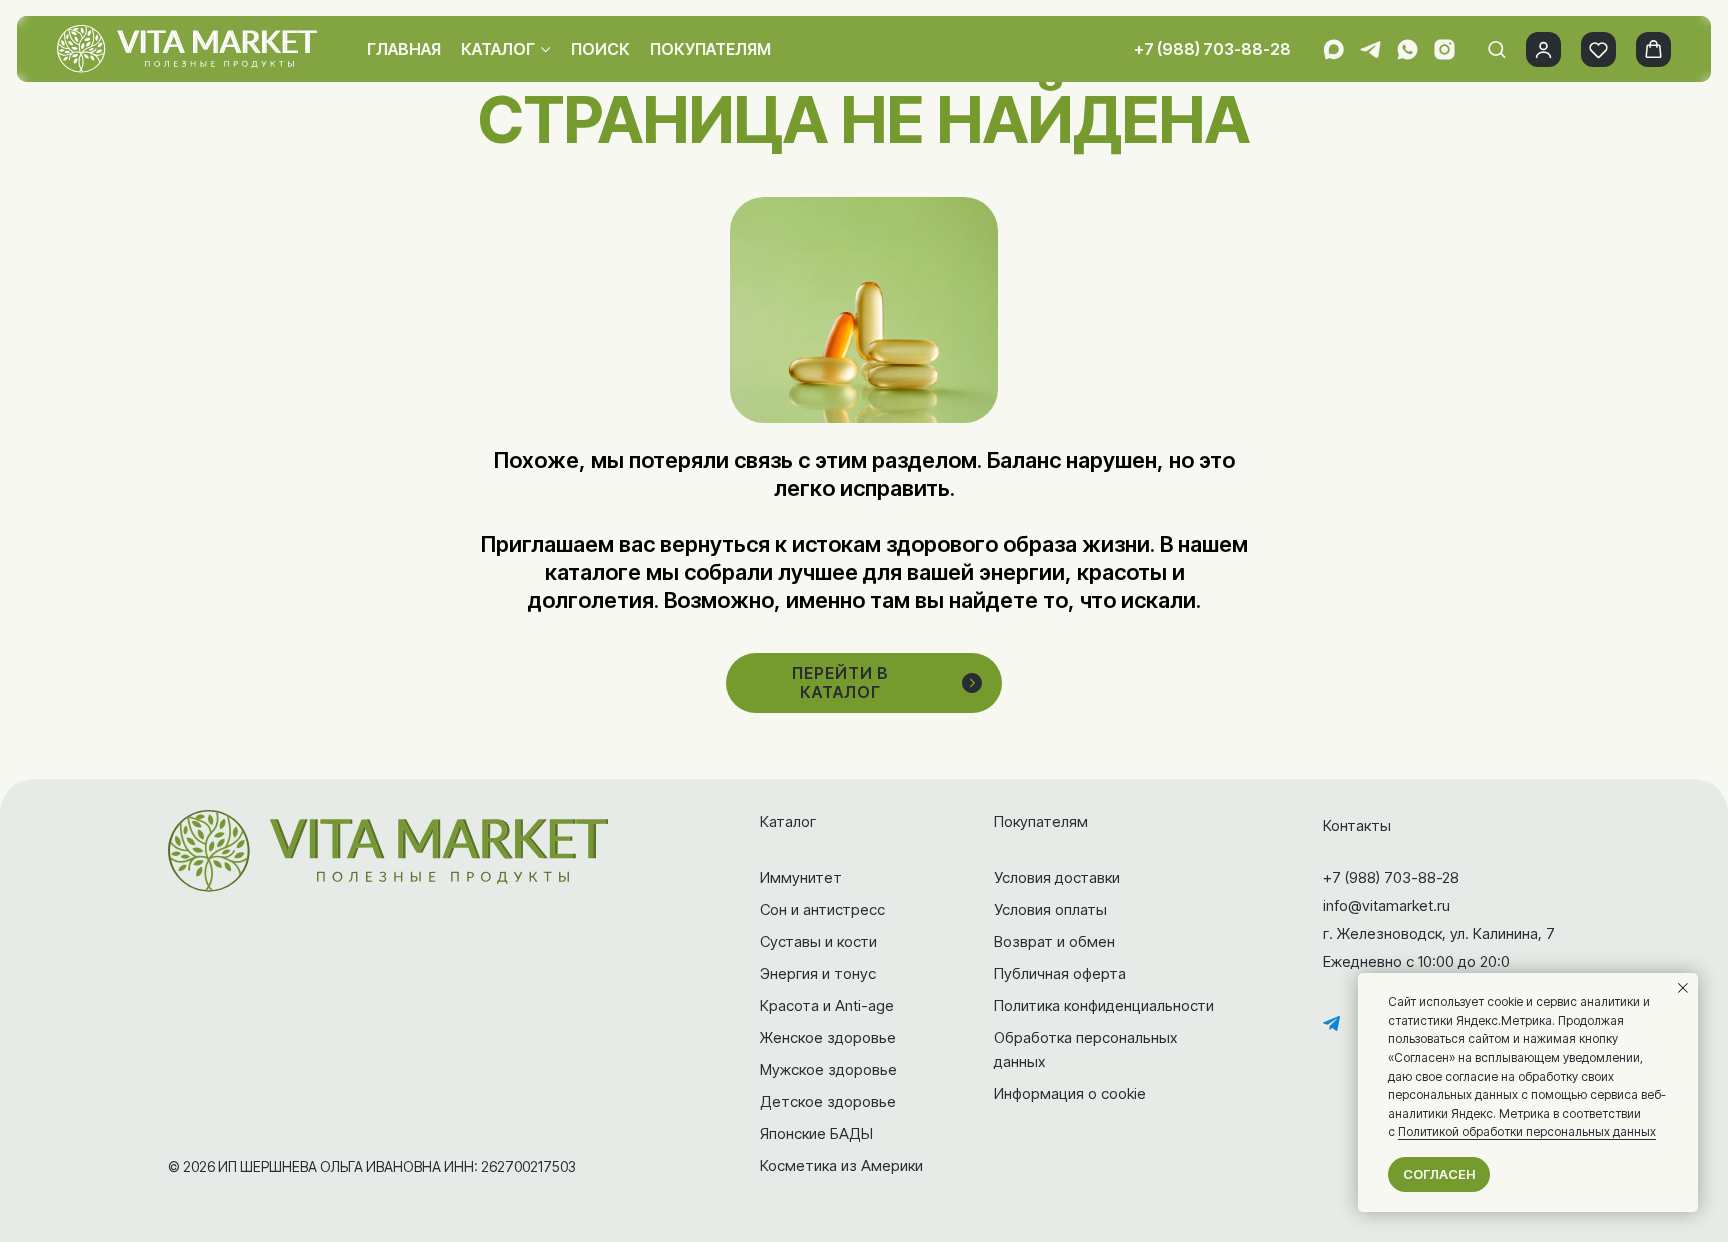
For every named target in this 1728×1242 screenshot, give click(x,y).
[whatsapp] (1407, 49)
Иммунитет (801, 877)
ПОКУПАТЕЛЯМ (710, 49)
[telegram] (1370, 49)
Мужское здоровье (828, 1069)
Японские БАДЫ (816, 1133)
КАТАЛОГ (498, 49)
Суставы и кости (818, 941)
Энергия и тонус (818, 973)
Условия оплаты (1050, 909)
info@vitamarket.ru (1386, 905)
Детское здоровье (828, 1101)
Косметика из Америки (841, 1165)
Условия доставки (1057, 877)
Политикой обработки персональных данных (1527, 1131)
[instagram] (1444, 49)
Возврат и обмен (1054, 941)
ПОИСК (600, 49)
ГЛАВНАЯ (404, 49)
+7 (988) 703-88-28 (1212, 49)
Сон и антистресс (822, 909)
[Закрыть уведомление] (1683, 988)
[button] (1496, 48)
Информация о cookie (1070, 1093)
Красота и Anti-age (827, 1005)
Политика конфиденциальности (1104, 1005)
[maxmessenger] (1333, 49)
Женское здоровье (828, 1037)
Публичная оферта (1060, 973)
